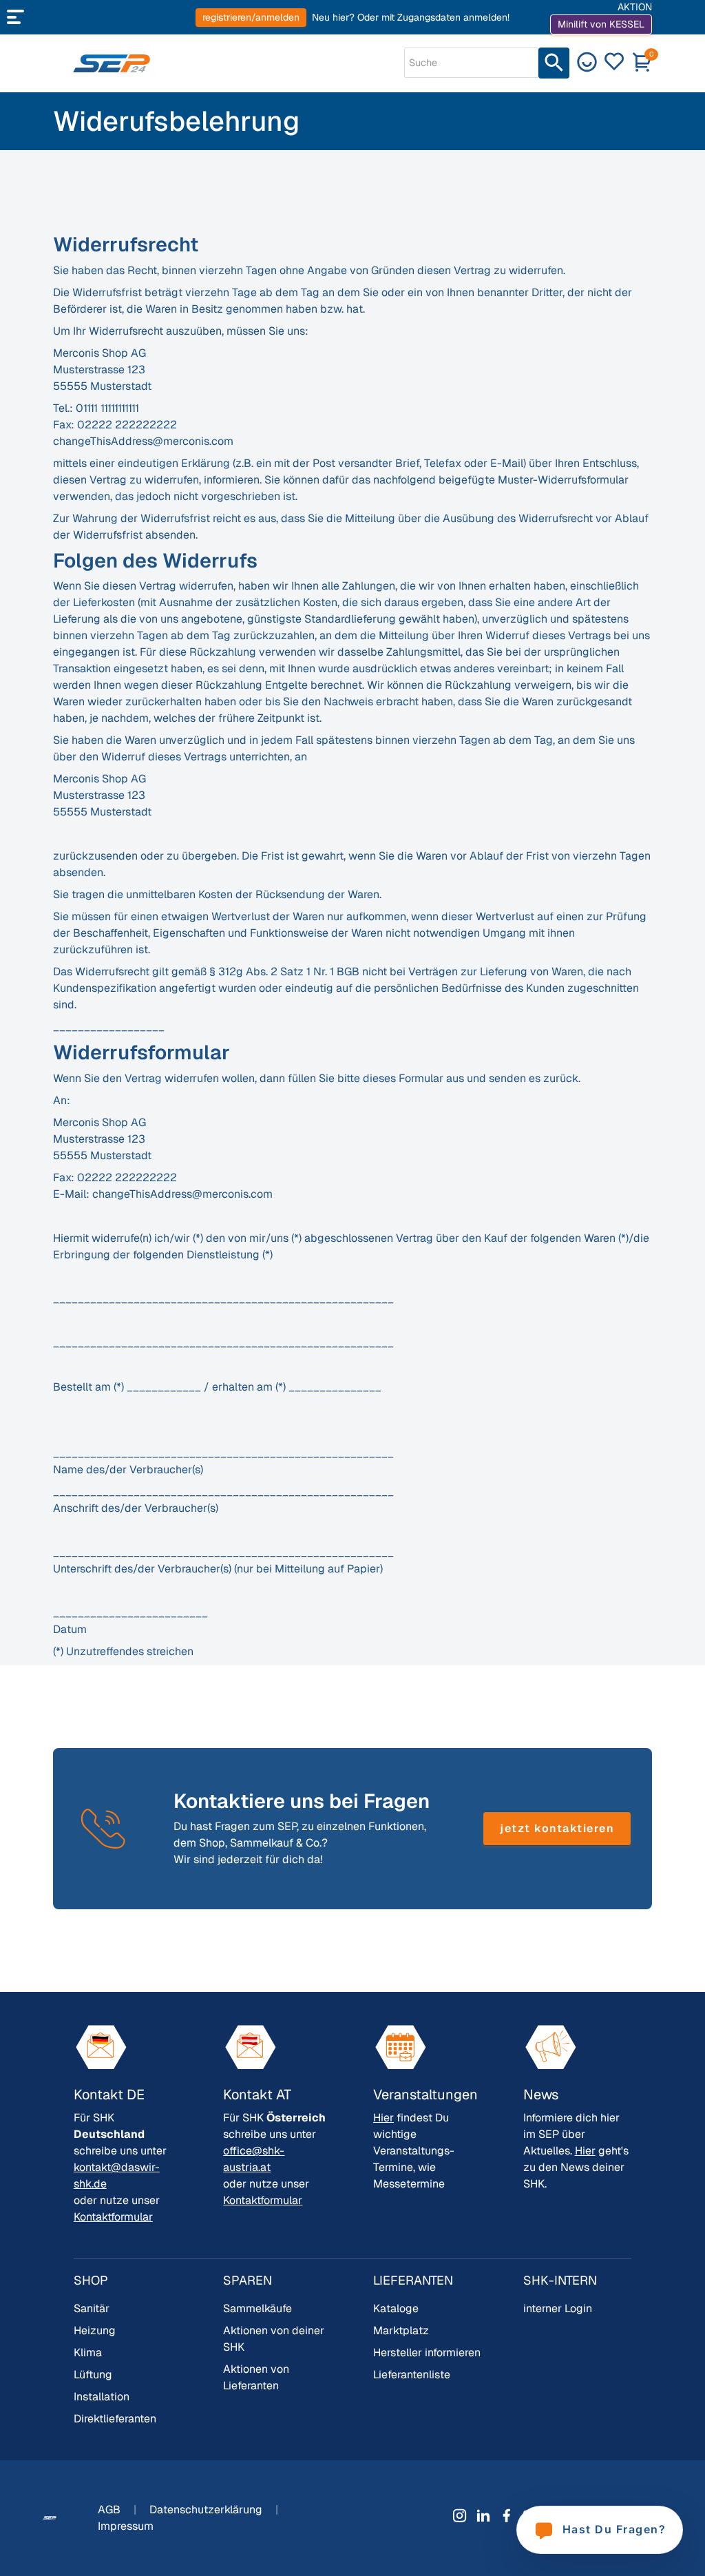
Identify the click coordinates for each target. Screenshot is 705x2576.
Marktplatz (401, 2330)
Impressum (126, 2526)
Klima (88, 2352)
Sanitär (92, 2308)
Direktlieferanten (115, 2419)
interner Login (558, 2308)
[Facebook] (507, 2515)
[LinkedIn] (483, 2515)
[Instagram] (460, 2515)
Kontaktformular (113, 2217)
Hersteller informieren (427, 2352)
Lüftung (93, 2375)
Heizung (95, 2330)
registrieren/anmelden (251, 17)
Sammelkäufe (257, 2308)
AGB (111, 2510)
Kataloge (396, 2308)
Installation (102, 2397)
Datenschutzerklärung (207, 2510)
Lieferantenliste (412, 2375)
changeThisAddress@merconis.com (143, 441)
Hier (383, 2118)
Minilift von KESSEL (601, 24)
